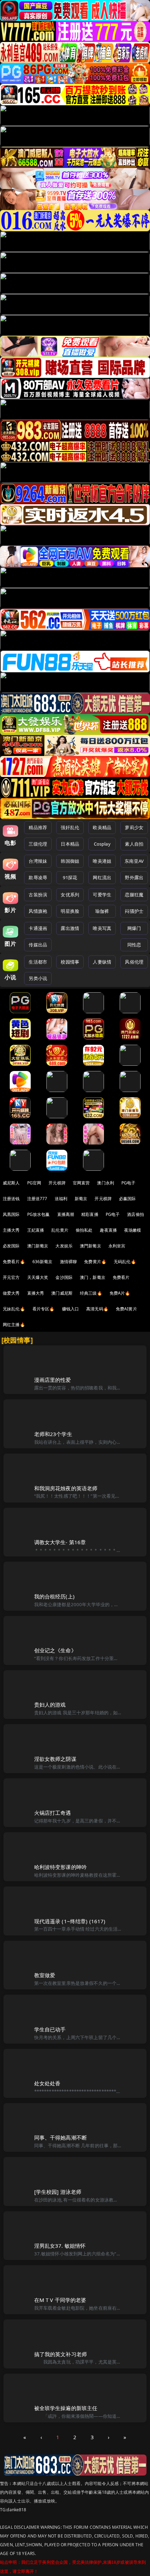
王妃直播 (36, 1230)
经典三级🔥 (91, 1293)
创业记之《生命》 (55, 1650)
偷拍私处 (84, 1230)
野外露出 (134, 877)
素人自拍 (134, 844)
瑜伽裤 (102, 911)
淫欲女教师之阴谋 (55, 1759)
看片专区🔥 (44, 1309)
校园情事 (70, 962)
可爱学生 (102, 895)
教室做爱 (45, 1975)
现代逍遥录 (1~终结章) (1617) (70, 1921)
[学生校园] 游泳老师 (58, 2192)
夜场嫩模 (133, 1230)
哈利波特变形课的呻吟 (61, 1867)
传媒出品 (38, 945)
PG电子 (129, 1183)
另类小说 (38, 978)
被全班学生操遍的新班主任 (66, 2408)
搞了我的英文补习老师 (61, 2354)
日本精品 (70, 844)
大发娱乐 (64, 1246)
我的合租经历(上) (54, 1596)
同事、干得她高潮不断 (61, 2137)
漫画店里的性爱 (53, 1380)
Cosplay (102, 844)
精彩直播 (90, 1214)
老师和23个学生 (53, 1434)
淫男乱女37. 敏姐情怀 (60, 2246)
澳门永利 (106, 1183)
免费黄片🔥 (95, 1262)
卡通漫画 (38, 928)
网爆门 (134, 928)
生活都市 (38, 962)
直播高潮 (66, 1214)
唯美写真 (102, 928)
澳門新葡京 (91, 1246)
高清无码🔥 (97, 1309)
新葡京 (81, 1199)
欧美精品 (102, 827)
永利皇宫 (117, 1246)
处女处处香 (47, 2083)
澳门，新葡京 (93, 1277)
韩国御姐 (70, 861)
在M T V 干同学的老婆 (60, 2300)
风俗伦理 (134, 962)
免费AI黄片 (126, 1309)
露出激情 (70, 928)
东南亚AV (134, 861)
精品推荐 (38, 827)
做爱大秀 (11, 1293)
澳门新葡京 (38, 1246)
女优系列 (70, 895)
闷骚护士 (134, 911)
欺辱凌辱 (38, 877)
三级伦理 (38, 844)
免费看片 (121, 1277)
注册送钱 (11, 1199)
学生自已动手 (50, 2029)
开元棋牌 (57, 1183)
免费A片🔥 (120, 1293)
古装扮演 (38, 895)
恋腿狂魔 (134, 895)
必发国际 (11, 1246)
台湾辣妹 (38, 861)
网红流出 (102, 877)
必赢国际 (127, 1199)
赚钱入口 (71, 1309)
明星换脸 (70, 911)
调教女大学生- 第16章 (60, 1542)
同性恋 (134, 945)
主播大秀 (11, 1230)
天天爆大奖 (38, 1277)
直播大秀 (36, 1293)
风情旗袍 (38, 911)
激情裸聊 (69, 1262)
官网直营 (81, 1183)
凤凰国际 (11, 1214)
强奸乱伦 (70, 827)
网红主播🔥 (14, 1325)
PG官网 (34, 1183)
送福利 (61, 1199)
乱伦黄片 (60, 1230)
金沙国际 (64, 1277)
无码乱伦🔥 (125, 1262)
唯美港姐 (102, 861)
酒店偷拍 (136, 1214)
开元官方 (11, 1277)
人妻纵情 (102, 962)
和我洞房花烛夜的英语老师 (66, 1488)
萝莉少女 (134, 827)
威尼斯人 (11, 1183)
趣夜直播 (108, 1230)
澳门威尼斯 (62, 1293)
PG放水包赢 (39, 1214)
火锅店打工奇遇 (53, 1813)
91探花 (70, 877)
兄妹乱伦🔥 (14, 1309)
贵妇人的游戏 (50, 1704)
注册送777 (37, 1199)
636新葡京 (43, 1262)
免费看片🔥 (14, 1262)
